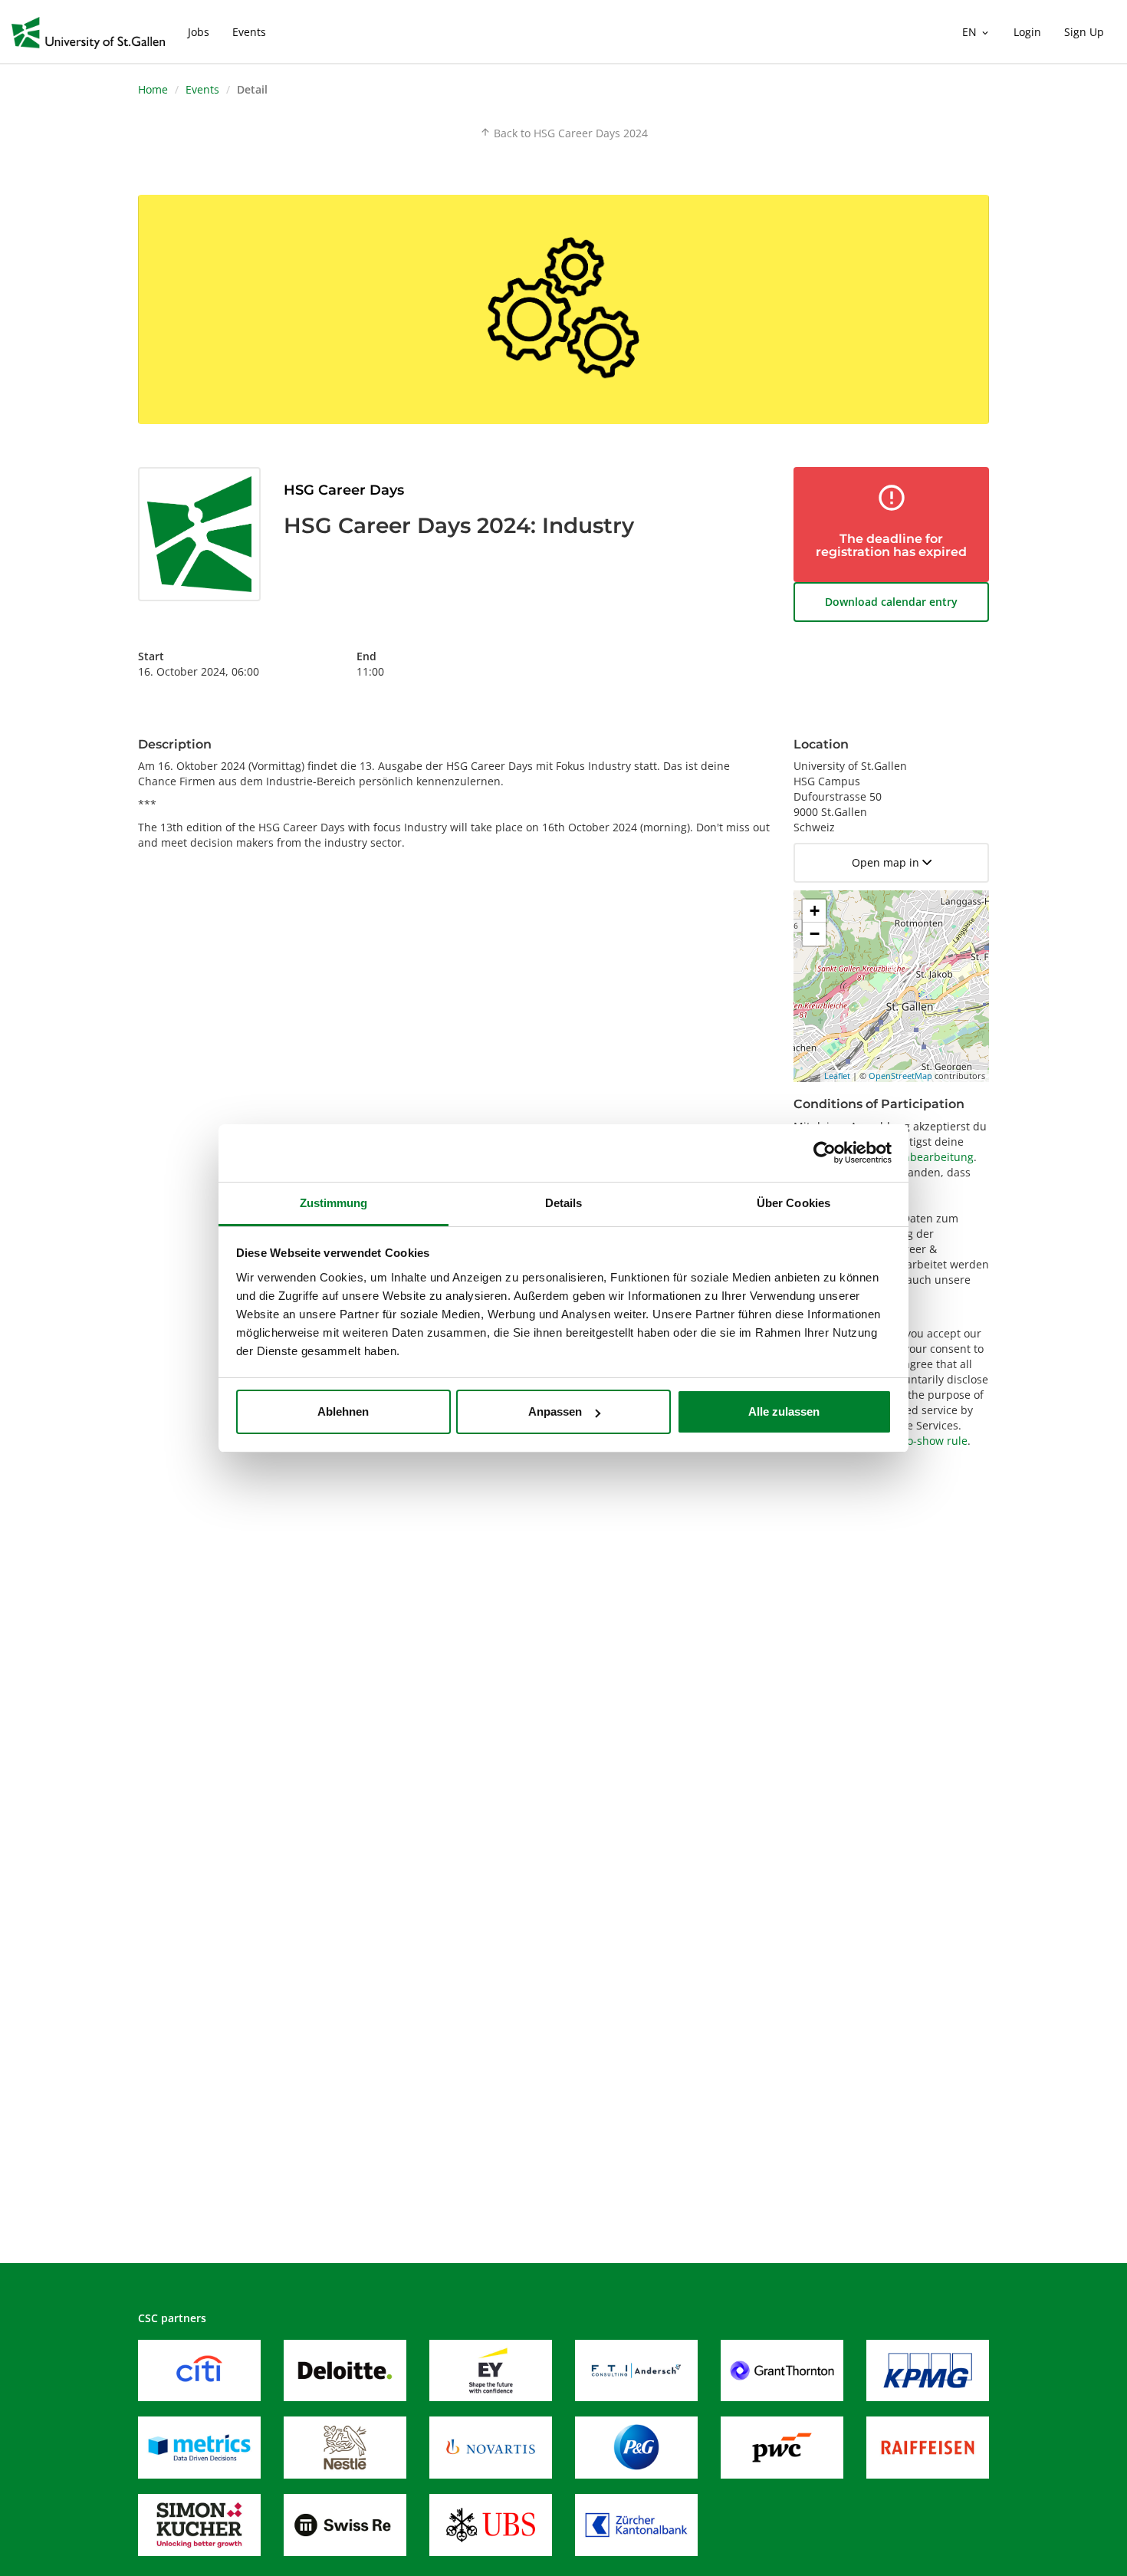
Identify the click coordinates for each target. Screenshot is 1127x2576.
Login (1027, 32)
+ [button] (815, 911)
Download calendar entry (891, 602)
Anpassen (555, 1411)
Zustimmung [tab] (334, 1203)
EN (976, 32)
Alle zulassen (784, 1411)
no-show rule (934, 1441)
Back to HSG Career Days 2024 (564, 133)
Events (249, 32)
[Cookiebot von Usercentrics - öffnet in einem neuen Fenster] (825, 1153)
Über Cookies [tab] (793, 1203)
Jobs (199, 32)
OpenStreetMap (900, 1076)
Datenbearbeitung (927, 1157)
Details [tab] (564, 1203)
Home (153, 89)
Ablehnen (343, 1411)
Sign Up (1084, 32)
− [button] (815, 934)
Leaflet (837, 1076)
